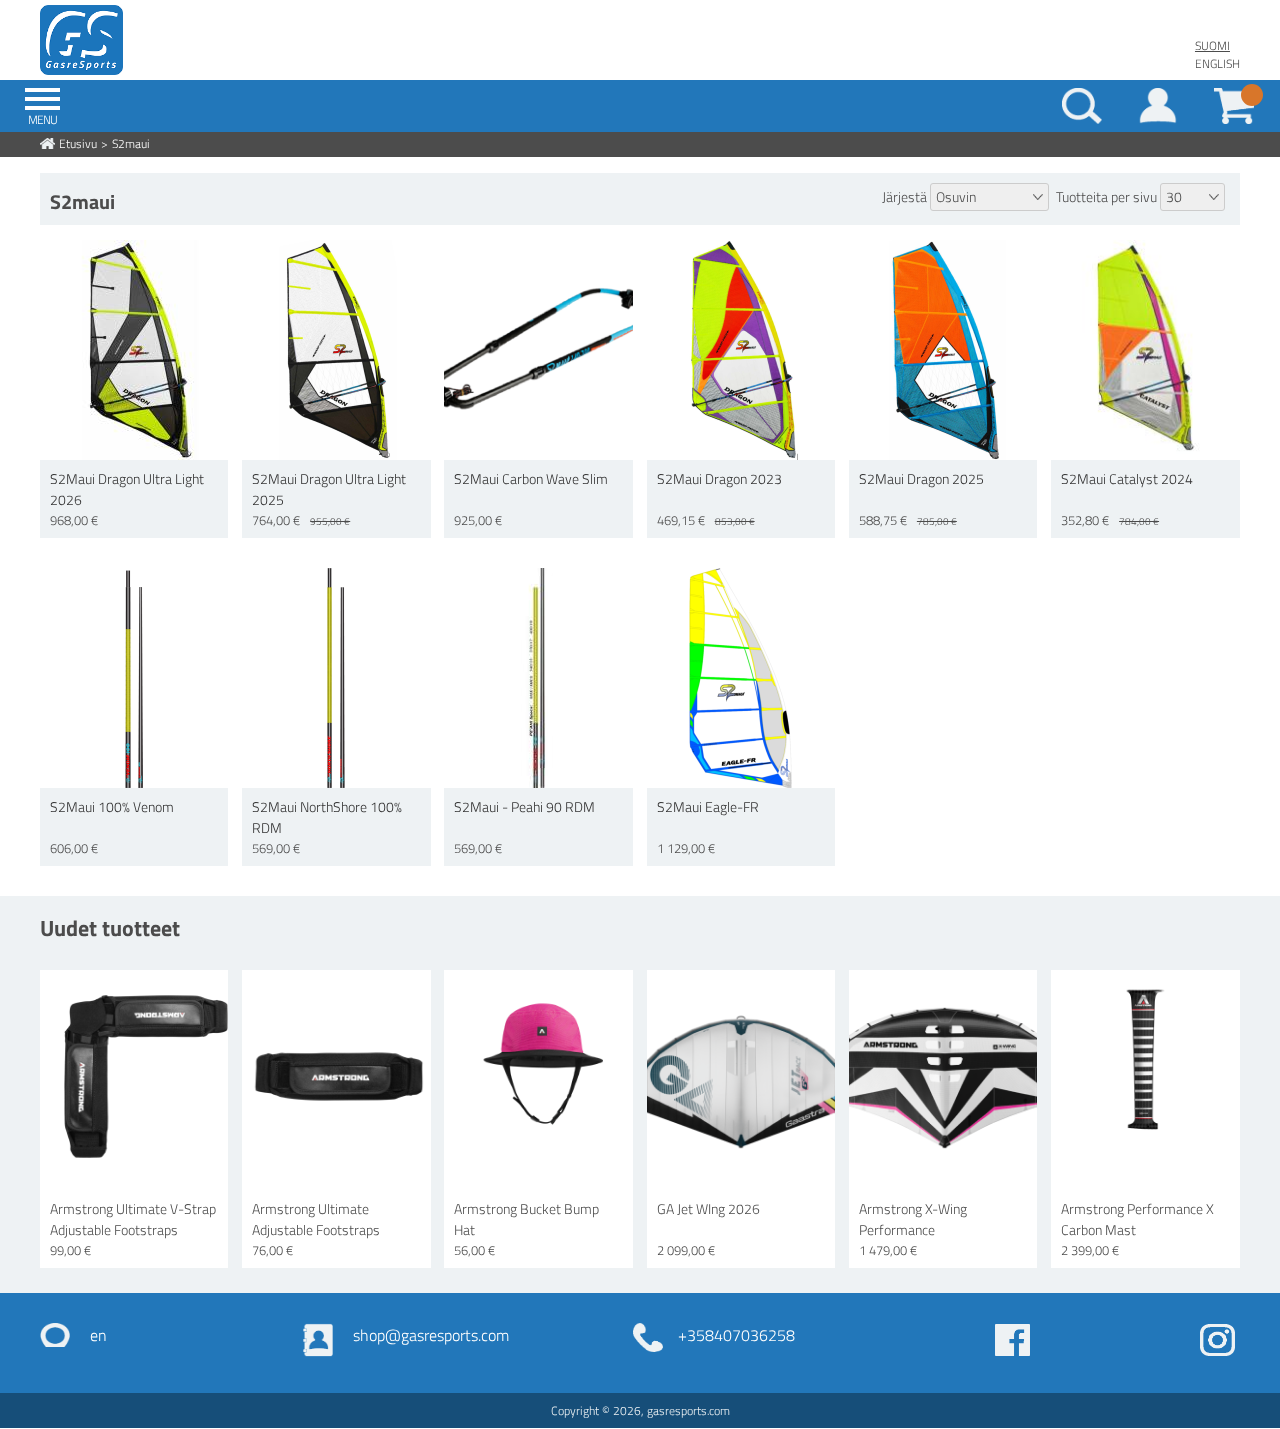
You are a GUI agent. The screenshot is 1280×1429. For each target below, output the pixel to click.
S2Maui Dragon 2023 (719, 478)
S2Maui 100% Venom (112, 806)
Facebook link (1012, 1340)
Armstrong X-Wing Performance (913, 1219)
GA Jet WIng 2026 (708, 1208)
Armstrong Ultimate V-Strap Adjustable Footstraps (133, 1219)
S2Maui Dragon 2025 (921, 478)
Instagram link (1217, 1340)
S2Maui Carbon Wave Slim (531, 478)
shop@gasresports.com (431, 1335)
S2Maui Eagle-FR (708, 806)
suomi (1212, 45)
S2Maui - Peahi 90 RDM (524, 806)
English (1217, 63)
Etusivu (78, 143)
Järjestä (904, 196)
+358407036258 (736, 1335)
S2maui (131, 143)
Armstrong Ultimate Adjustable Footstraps (316, 1219)
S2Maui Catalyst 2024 (1127, 478)
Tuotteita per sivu (1106, 196)
